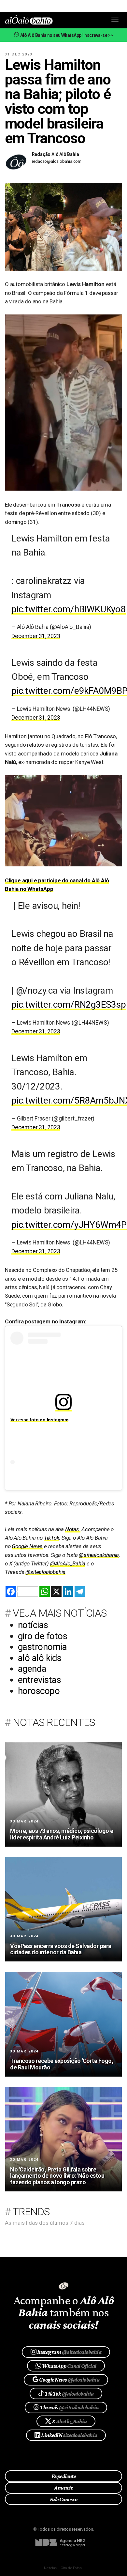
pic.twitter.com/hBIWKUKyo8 (69, 609)
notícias (33, 1625)
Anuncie (63, 2488)
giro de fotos (42, 1636)
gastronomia (42, 1647)
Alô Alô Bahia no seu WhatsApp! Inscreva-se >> (66, 35)
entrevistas (39, 1680)
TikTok (52, 1538)
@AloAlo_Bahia (68, 1563)
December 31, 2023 (36, 636)
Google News (27, 1546)
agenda (32, 1669)
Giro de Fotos (71, 2568)
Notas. (73, 1529)
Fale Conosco (64, 2499)
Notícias (50, 2568)
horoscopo (39, 1691)
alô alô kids (40, 1658)
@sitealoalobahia (99, 1555)
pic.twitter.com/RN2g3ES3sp (69, 1005)
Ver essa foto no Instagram (39, 1420)
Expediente (64, 2476)
